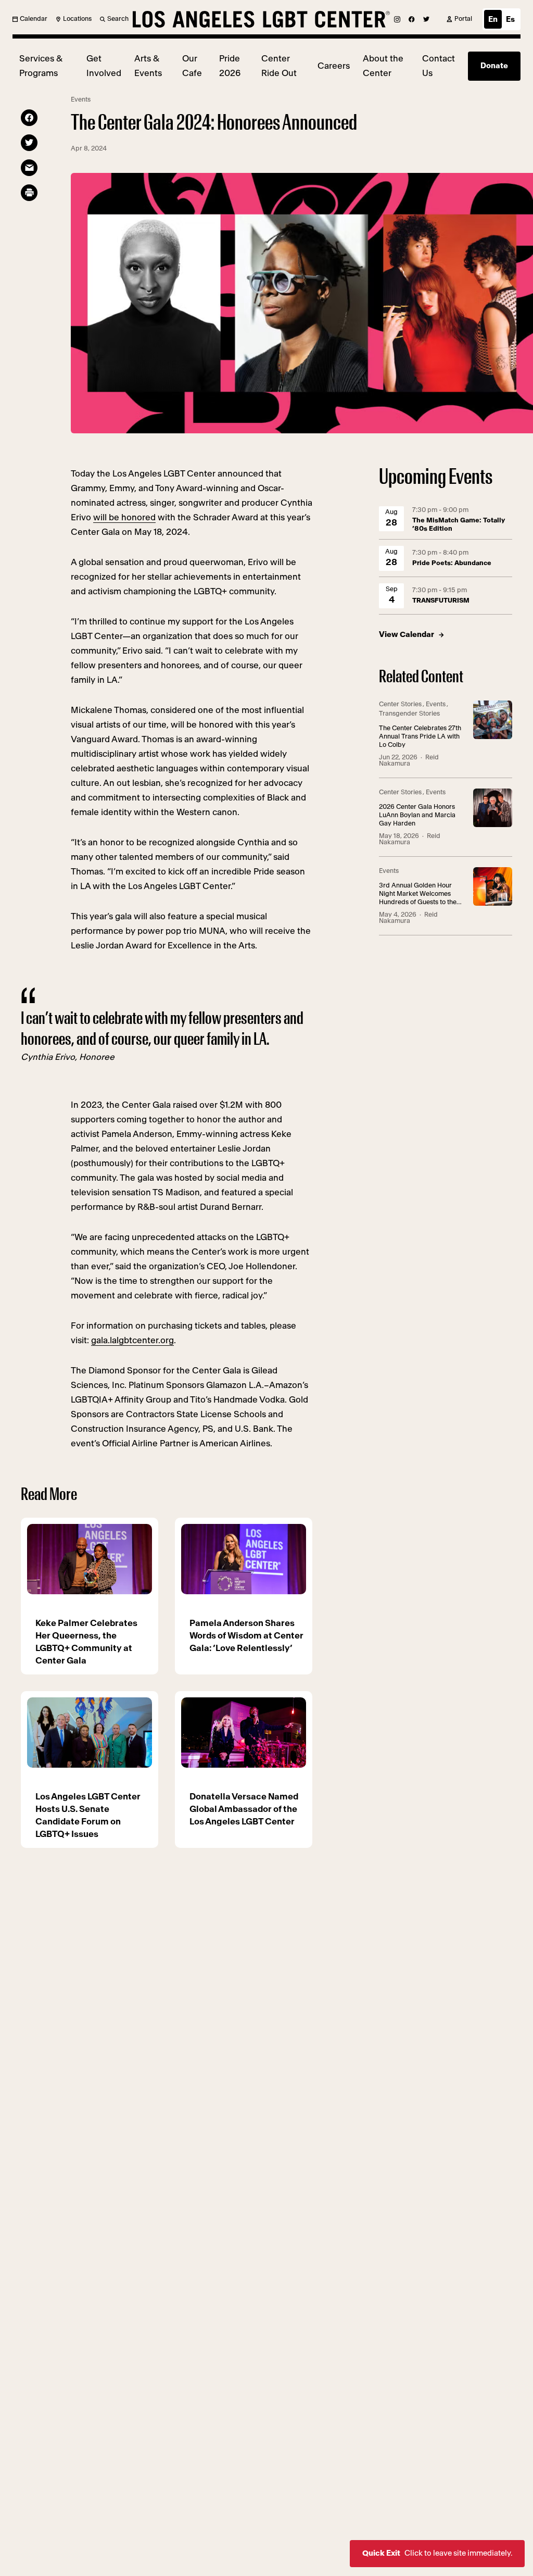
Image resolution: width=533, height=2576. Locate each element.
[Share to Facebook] (29, 118)
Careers (334, 66)
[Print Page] (29, 193)
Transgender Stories (409, 714)
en (493, 20)
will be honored (124, 517)
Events (81, 100)
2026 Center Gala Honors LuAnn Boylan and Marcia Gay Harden (417, 815)
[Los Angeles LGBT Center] (261, 19)
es (510, 20)
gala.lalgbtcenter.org (132, 1340)
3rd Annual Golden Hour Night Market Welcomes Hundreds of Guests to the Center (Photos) (418, 895)
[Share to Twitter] (29, 143)
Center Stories (400, 704)
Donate (494, 66)
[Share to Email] (29, 168)
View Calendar (407, 635)
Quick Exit (437, 2553)
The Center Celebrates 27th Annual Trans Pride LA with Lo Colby (420, 737)
